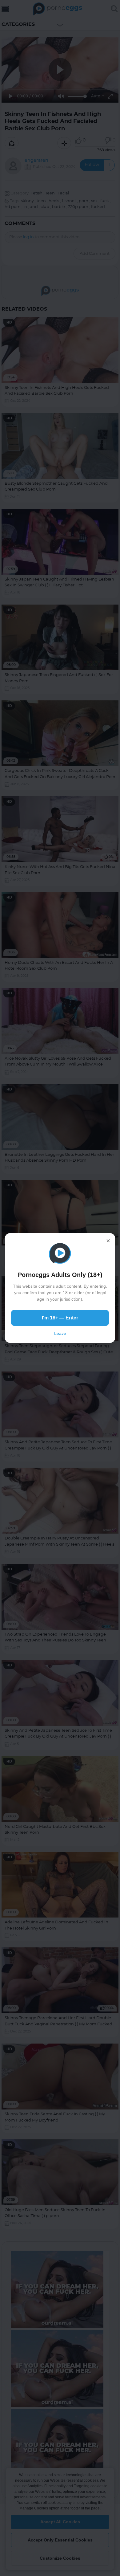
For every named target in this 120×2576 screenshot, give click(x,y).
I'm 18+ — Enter (60, 1318)
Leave (60, 1333)
